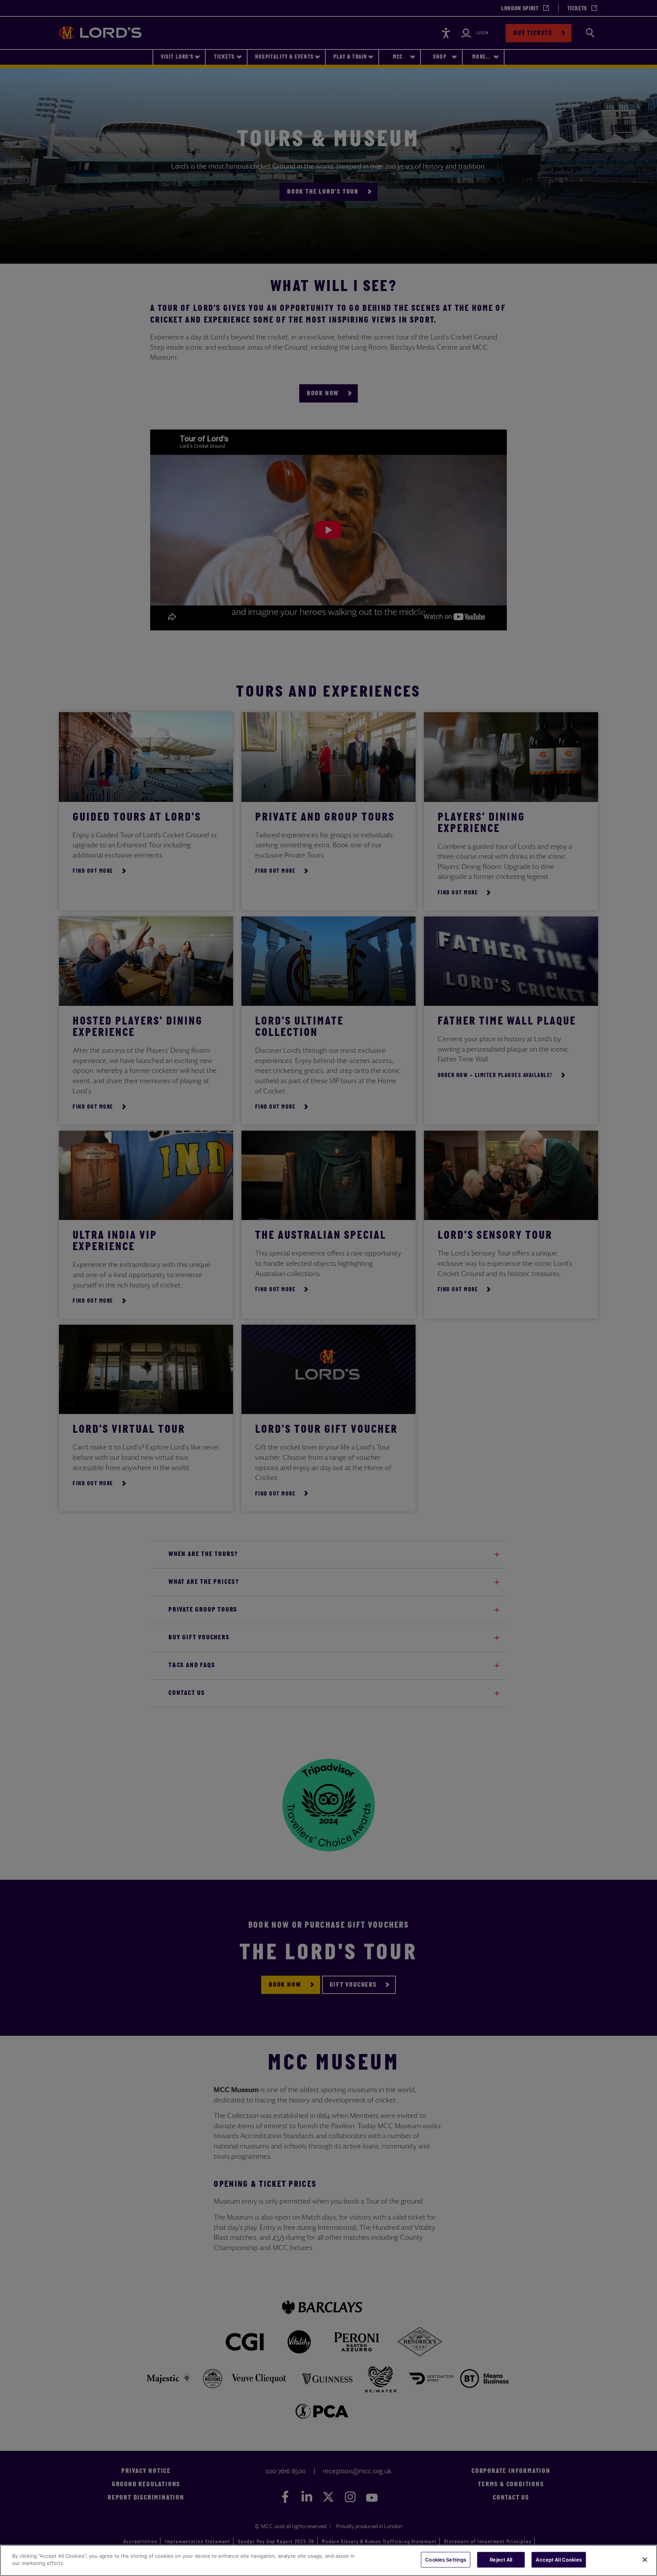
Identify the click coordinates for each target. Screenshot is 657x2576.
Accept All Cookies (559, 2560)
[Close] (645, 2560)
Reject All (501, 2560)
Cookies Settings (446, 2560)
